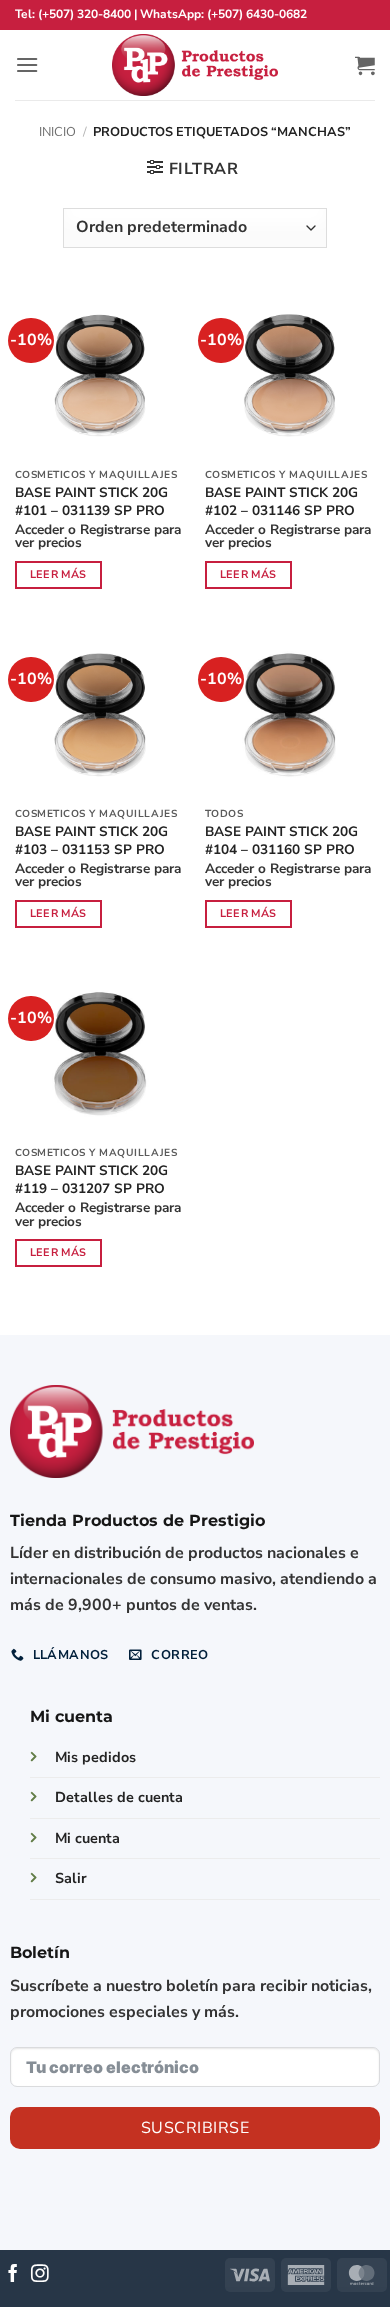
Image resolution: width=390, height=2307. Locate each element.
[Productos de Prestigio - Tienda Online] (195, 65)
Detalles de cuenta (119, 1797)
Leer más (58, 574)
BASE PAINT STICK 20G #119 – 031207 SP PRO (91, 1179)
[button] (27, 64)
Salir (71, 1878)
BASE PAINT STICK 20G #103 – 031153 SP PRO (91, 840)
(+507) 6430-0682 (257, 14)
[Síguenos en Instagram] (40, 2275)
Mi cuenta (87, 1838)
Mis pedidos (95, 1757)
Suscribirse (195, 2128)
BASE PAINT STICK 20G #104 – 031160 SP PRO (281, 840)
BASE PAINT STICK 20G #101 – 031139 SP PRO (91, 501)
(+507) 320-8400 (84, 14)
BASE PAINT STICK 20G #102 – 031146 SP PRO (281, 501)
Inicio (57, 132)
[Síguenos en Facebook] (13, 2275)
